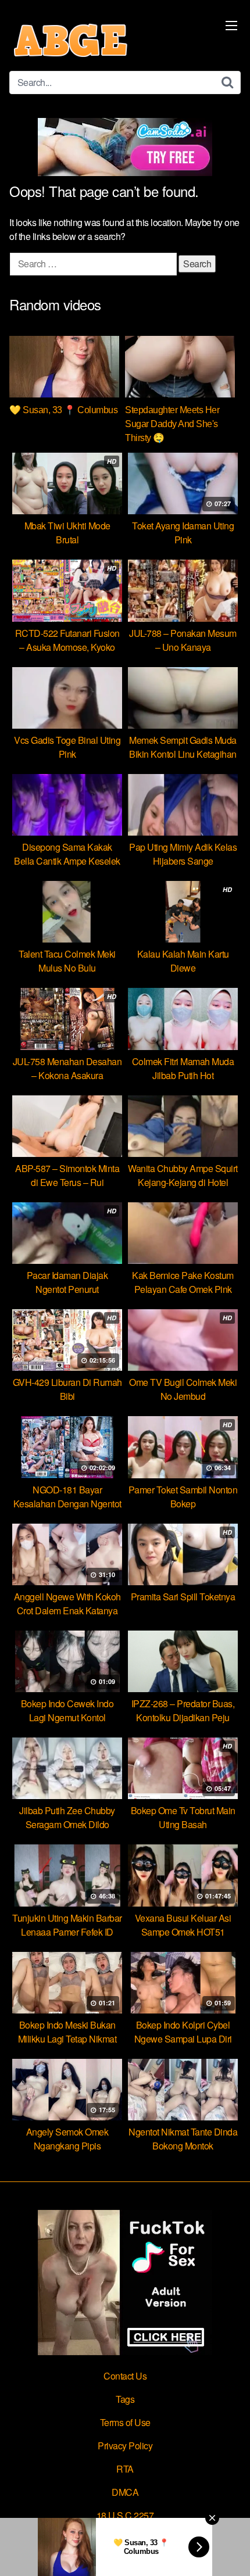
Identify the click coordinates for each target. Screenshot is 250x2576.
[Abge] (71, 40)
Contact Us (125, 2376)
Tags (125, 2399)
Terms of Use (125, 2422)
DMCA (125, 2492)
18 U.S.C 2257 (125, 2515)
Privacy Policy (125, 2446)
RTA (125, 2469)
